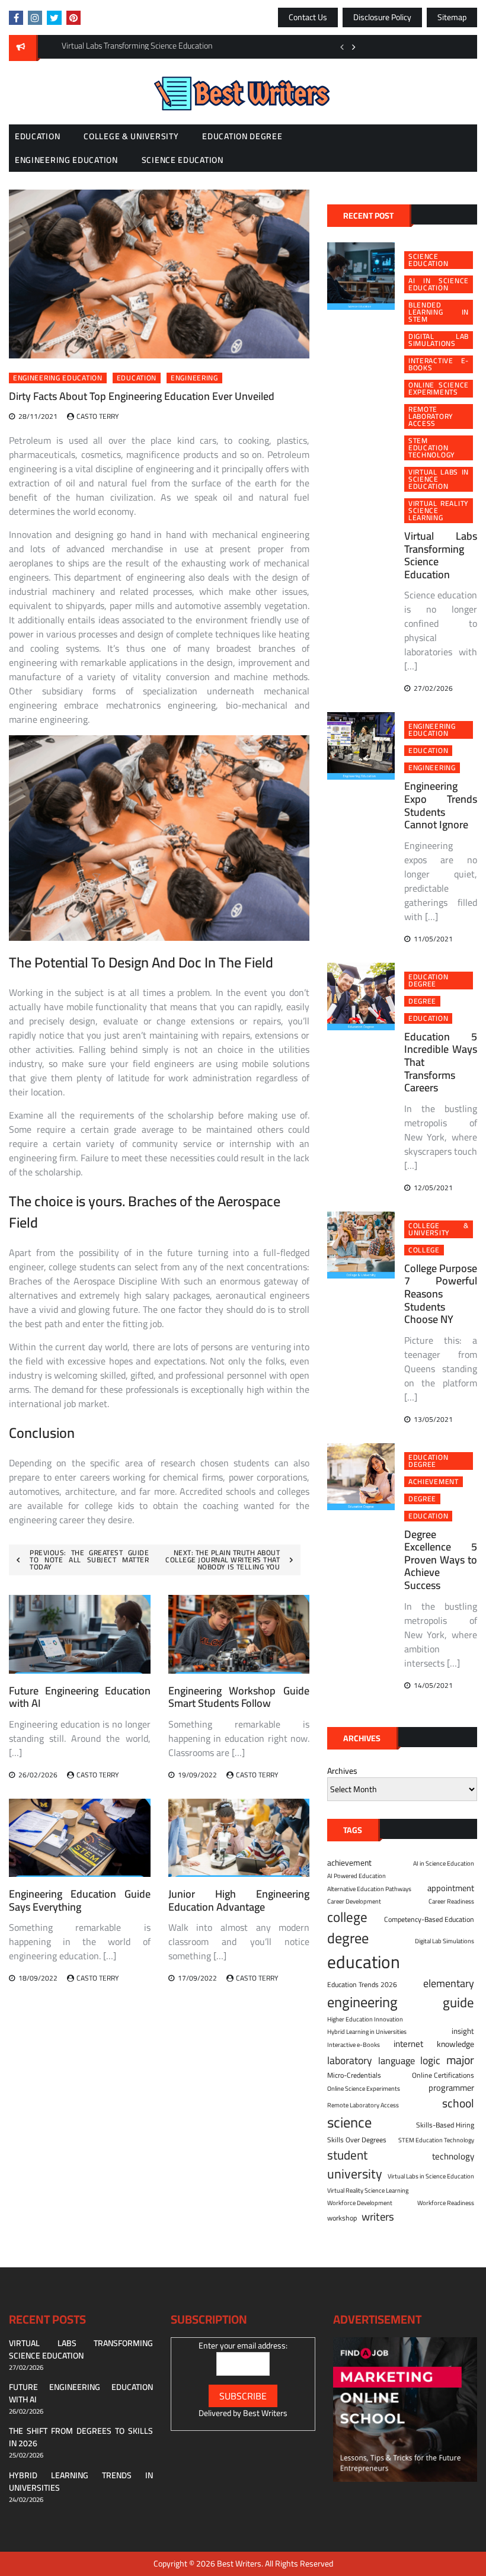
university (355, 2174)
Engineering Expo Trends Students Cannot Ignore (441, 805)
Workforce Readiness (446, 2203)
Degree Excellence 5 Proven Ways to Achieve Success (441, 1560)
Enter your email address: (243, 2346)
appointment (451, 1888)
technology (453, 2157)
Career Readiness (451, 1901)
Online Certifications (443, 2075)
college (424, 1250)
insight (463, 2032)
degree (422, 1001)
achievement (434, 1482)
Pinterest (73, 18)
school (458, 2103)
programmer (451, 2088)
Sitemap (452, 17)
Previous (342, 47)
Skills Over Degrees (357, 2140)
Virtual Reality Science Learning (439, 511)
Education (37, 136)
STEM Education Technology (432, 448)
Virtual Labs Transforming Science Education (441, 555)
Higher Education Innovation (365, 2019)
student (347, 2155)
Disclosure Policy (382, 17)
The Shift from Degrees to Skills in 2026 (81, 2437)
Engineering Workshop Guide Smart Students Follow (239, 1697)
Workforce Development (360, 2203)
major (460, 2060)
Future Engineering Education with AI (80, 1697)
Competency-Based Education (429, 1920)
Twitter (54, 18)
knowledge (455, 2044)
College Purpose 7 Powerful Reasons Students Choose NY (441, 1294)
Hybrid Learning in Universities (367, 2032)
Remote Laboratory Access (431, 416)
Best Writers (265, 2413)
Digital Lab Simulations (439, 340)
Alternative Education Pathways (369, 1889)
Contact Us (308, 17)
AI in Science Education (439, 284)
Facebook (16, 18)
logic (430, 2061)
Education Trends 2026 (362, 1985)
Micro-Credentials (354, 2075)
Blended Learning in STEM (439, 312)
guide (458, 2003)
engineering (194, 378)
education (137, 378)
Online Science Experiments (439, 389)
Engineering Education (66, 160)
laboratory (350, 2061)
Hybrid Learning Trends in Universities (81, 2482)
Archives (342, 1771)
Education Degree (242, 136)
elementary (449, 1983)
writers (378, 2217)
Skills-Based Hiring (445, 2125)
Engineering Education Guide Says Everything (80, 1900)
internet (408, 2044)
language (397, 2061)
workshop (342, 2218)
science (349, 2122)
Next (354, 47)
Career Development (354, 1901)
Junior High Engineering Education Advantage (239, 1900)
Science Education (183, 160)
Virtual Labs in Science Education (439, 479)
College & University (131, 136)
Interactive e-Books (439, 364)
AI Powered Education (356, 1876)
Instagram (35, 18)
